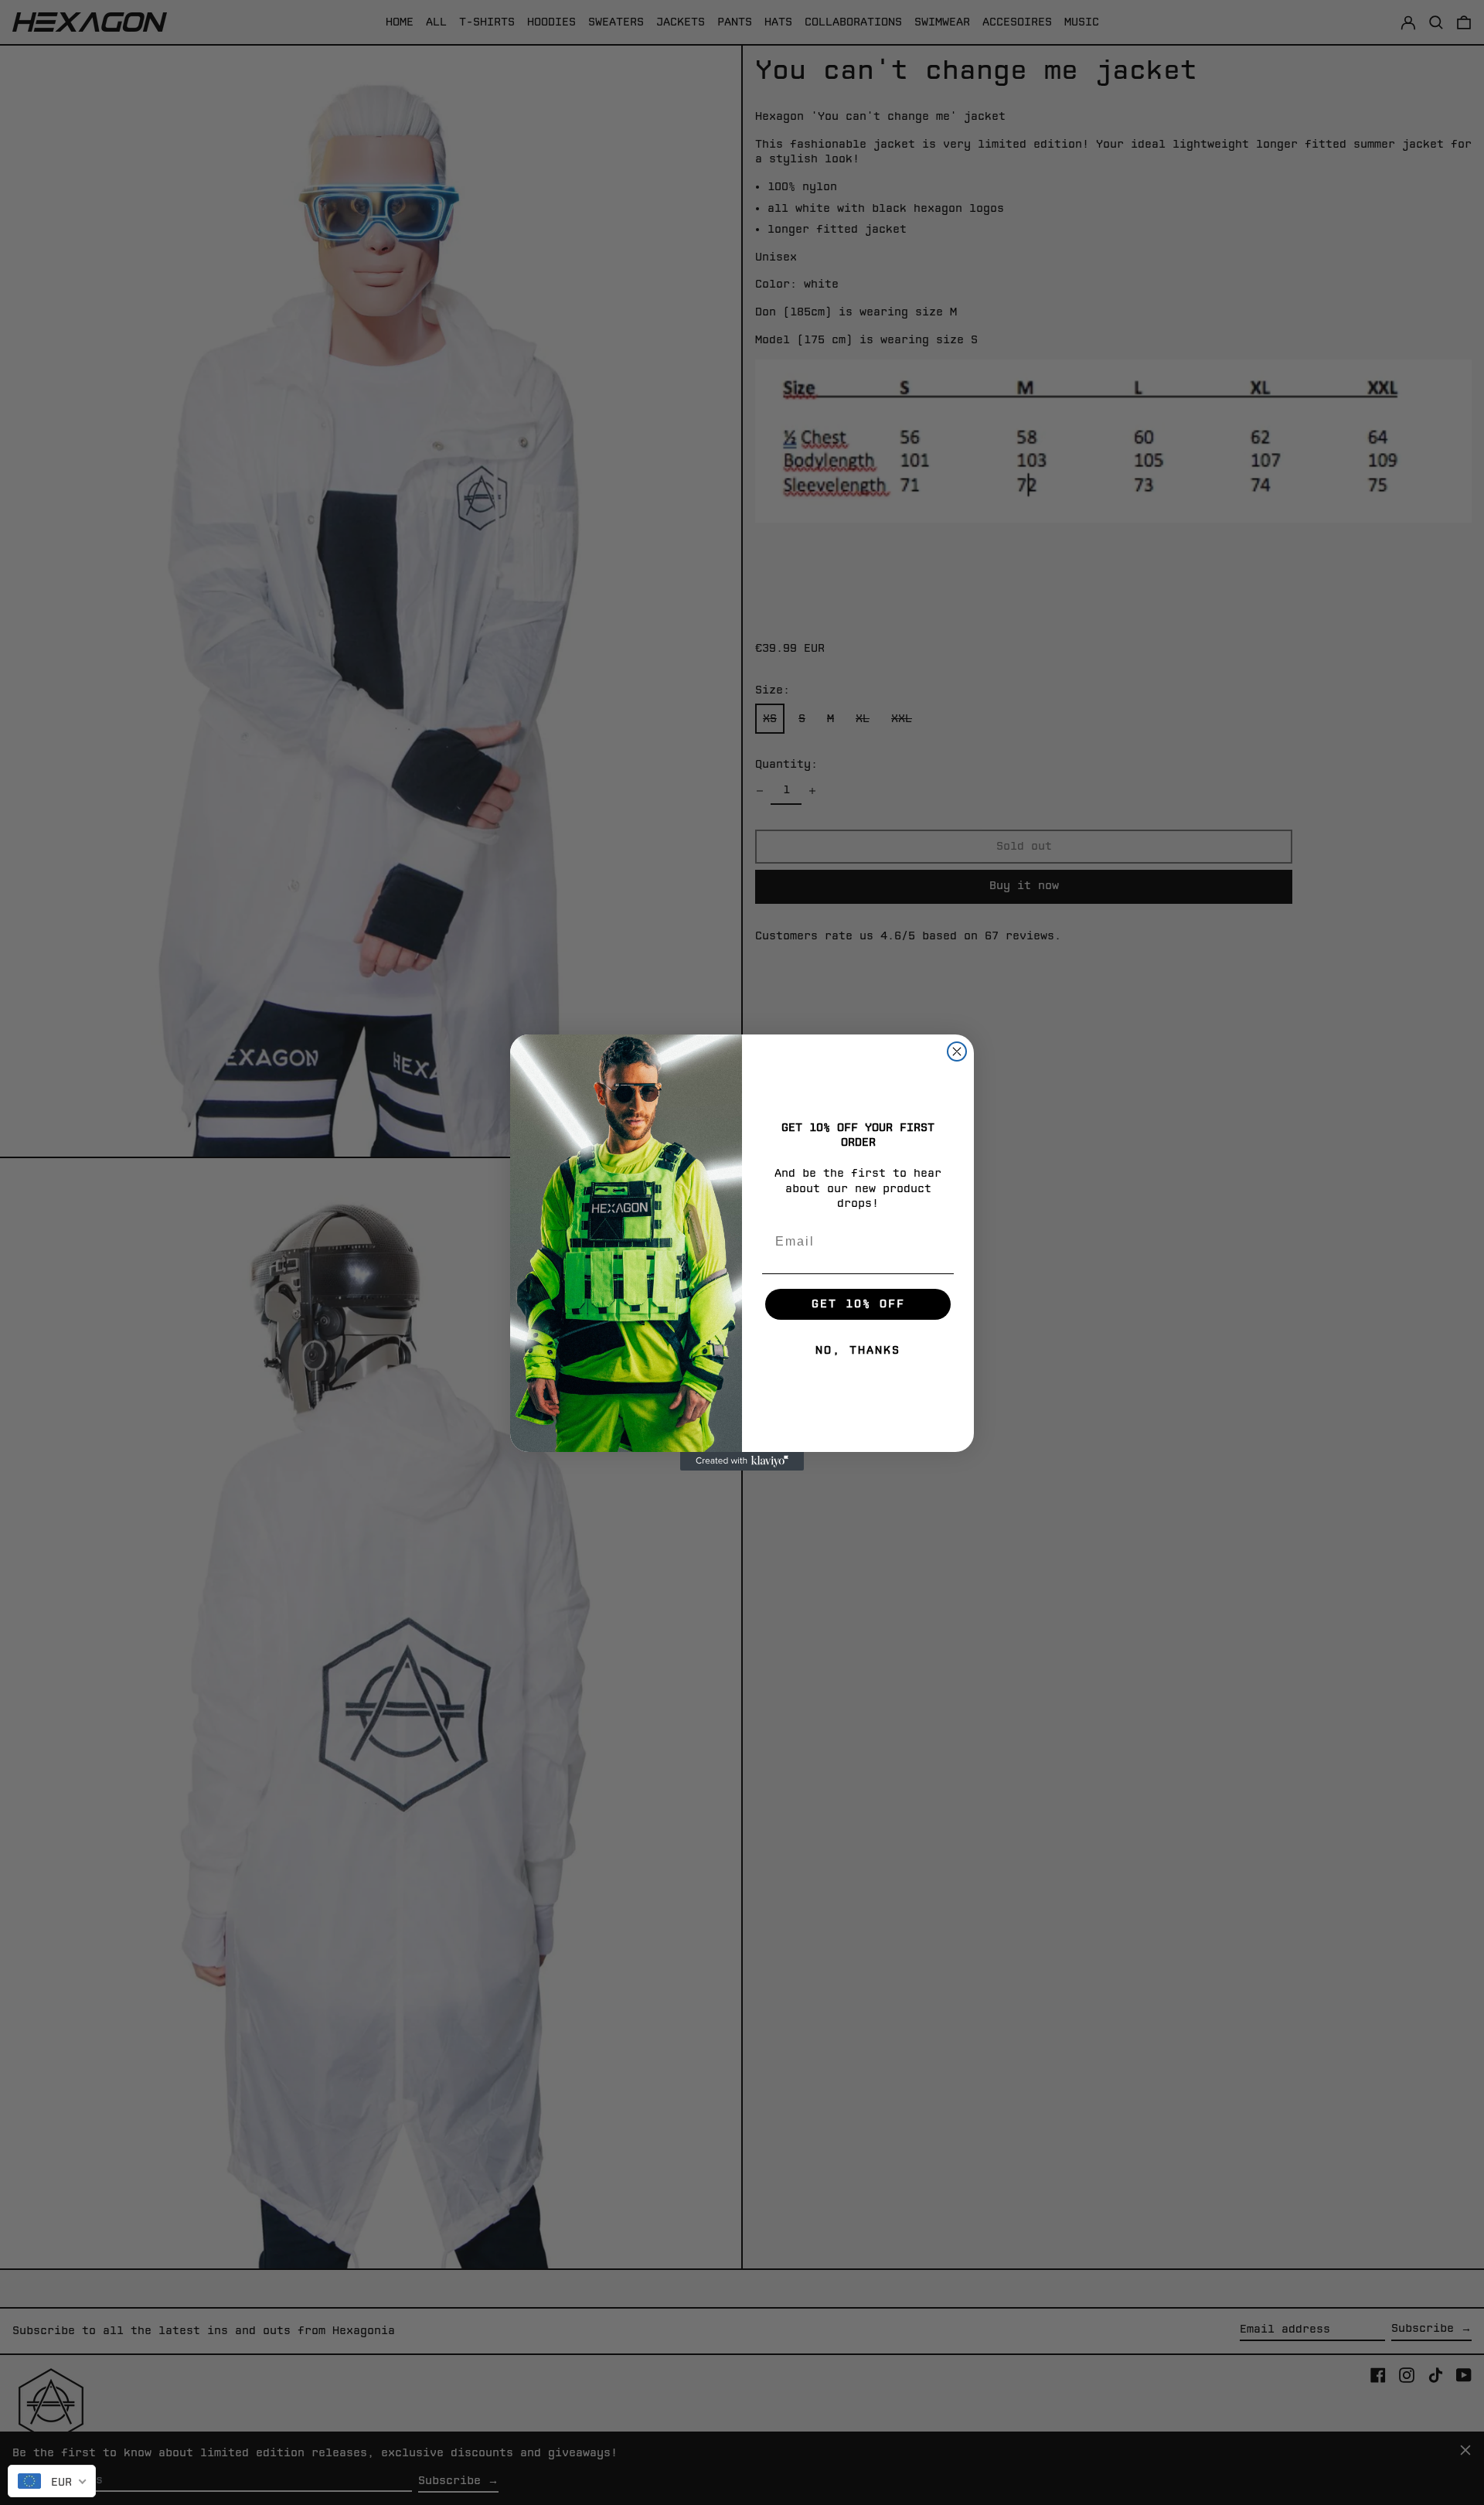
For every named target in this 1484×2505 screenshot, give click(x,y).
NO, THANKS (858, 1350)
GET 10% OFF (858, 1304)
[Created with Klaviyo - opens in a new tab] (742, 1461)
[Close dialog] (957, 1051)
